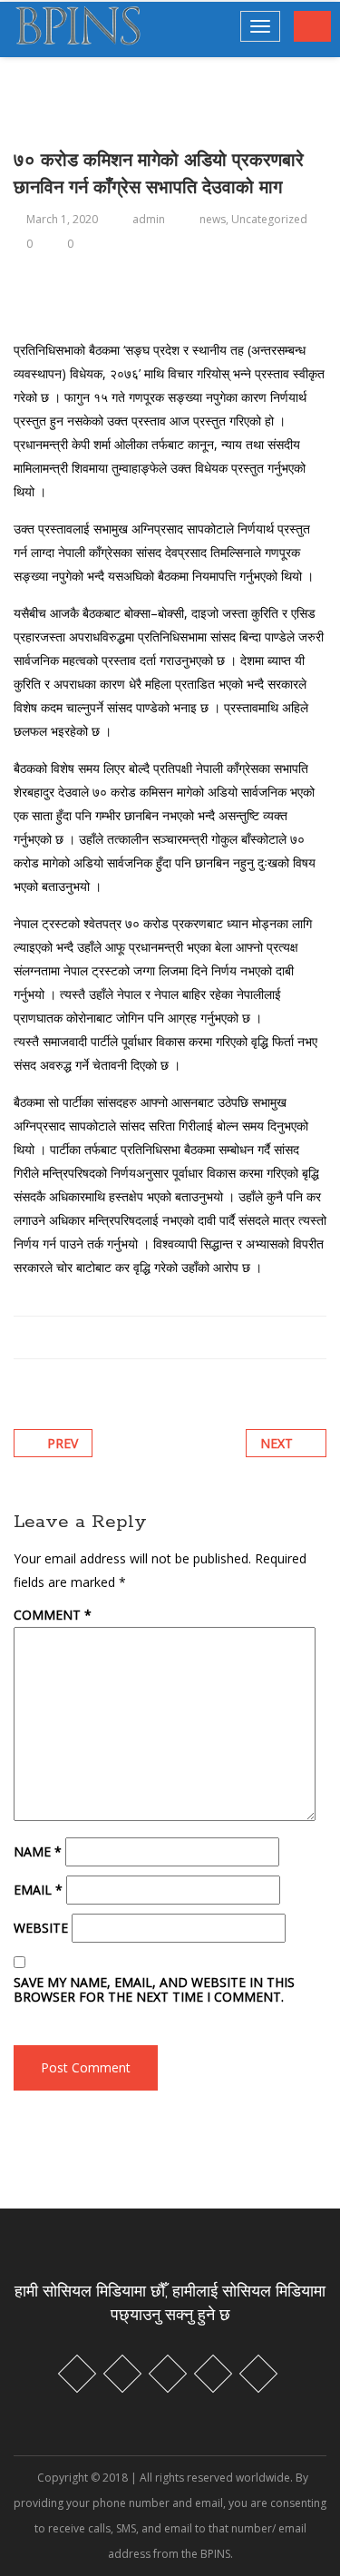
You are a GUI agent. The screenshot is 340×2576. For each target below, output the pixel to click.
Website (41, 1928)
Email (38, 1890)
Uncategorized (269, 219)
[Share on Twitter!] (64, 1337)
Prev (63, 1443)
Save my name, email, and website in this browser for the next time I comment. (154, 1990)
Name (38, 1852)
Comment (53, 1615)
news (213, 219)
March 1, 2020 (62, 219)
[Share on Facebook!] (41, 1337)
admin (149, 219)
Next (277, 1443)
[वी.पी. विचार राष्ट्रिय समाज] (78, 28)
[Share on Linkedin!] (87, 1337)
